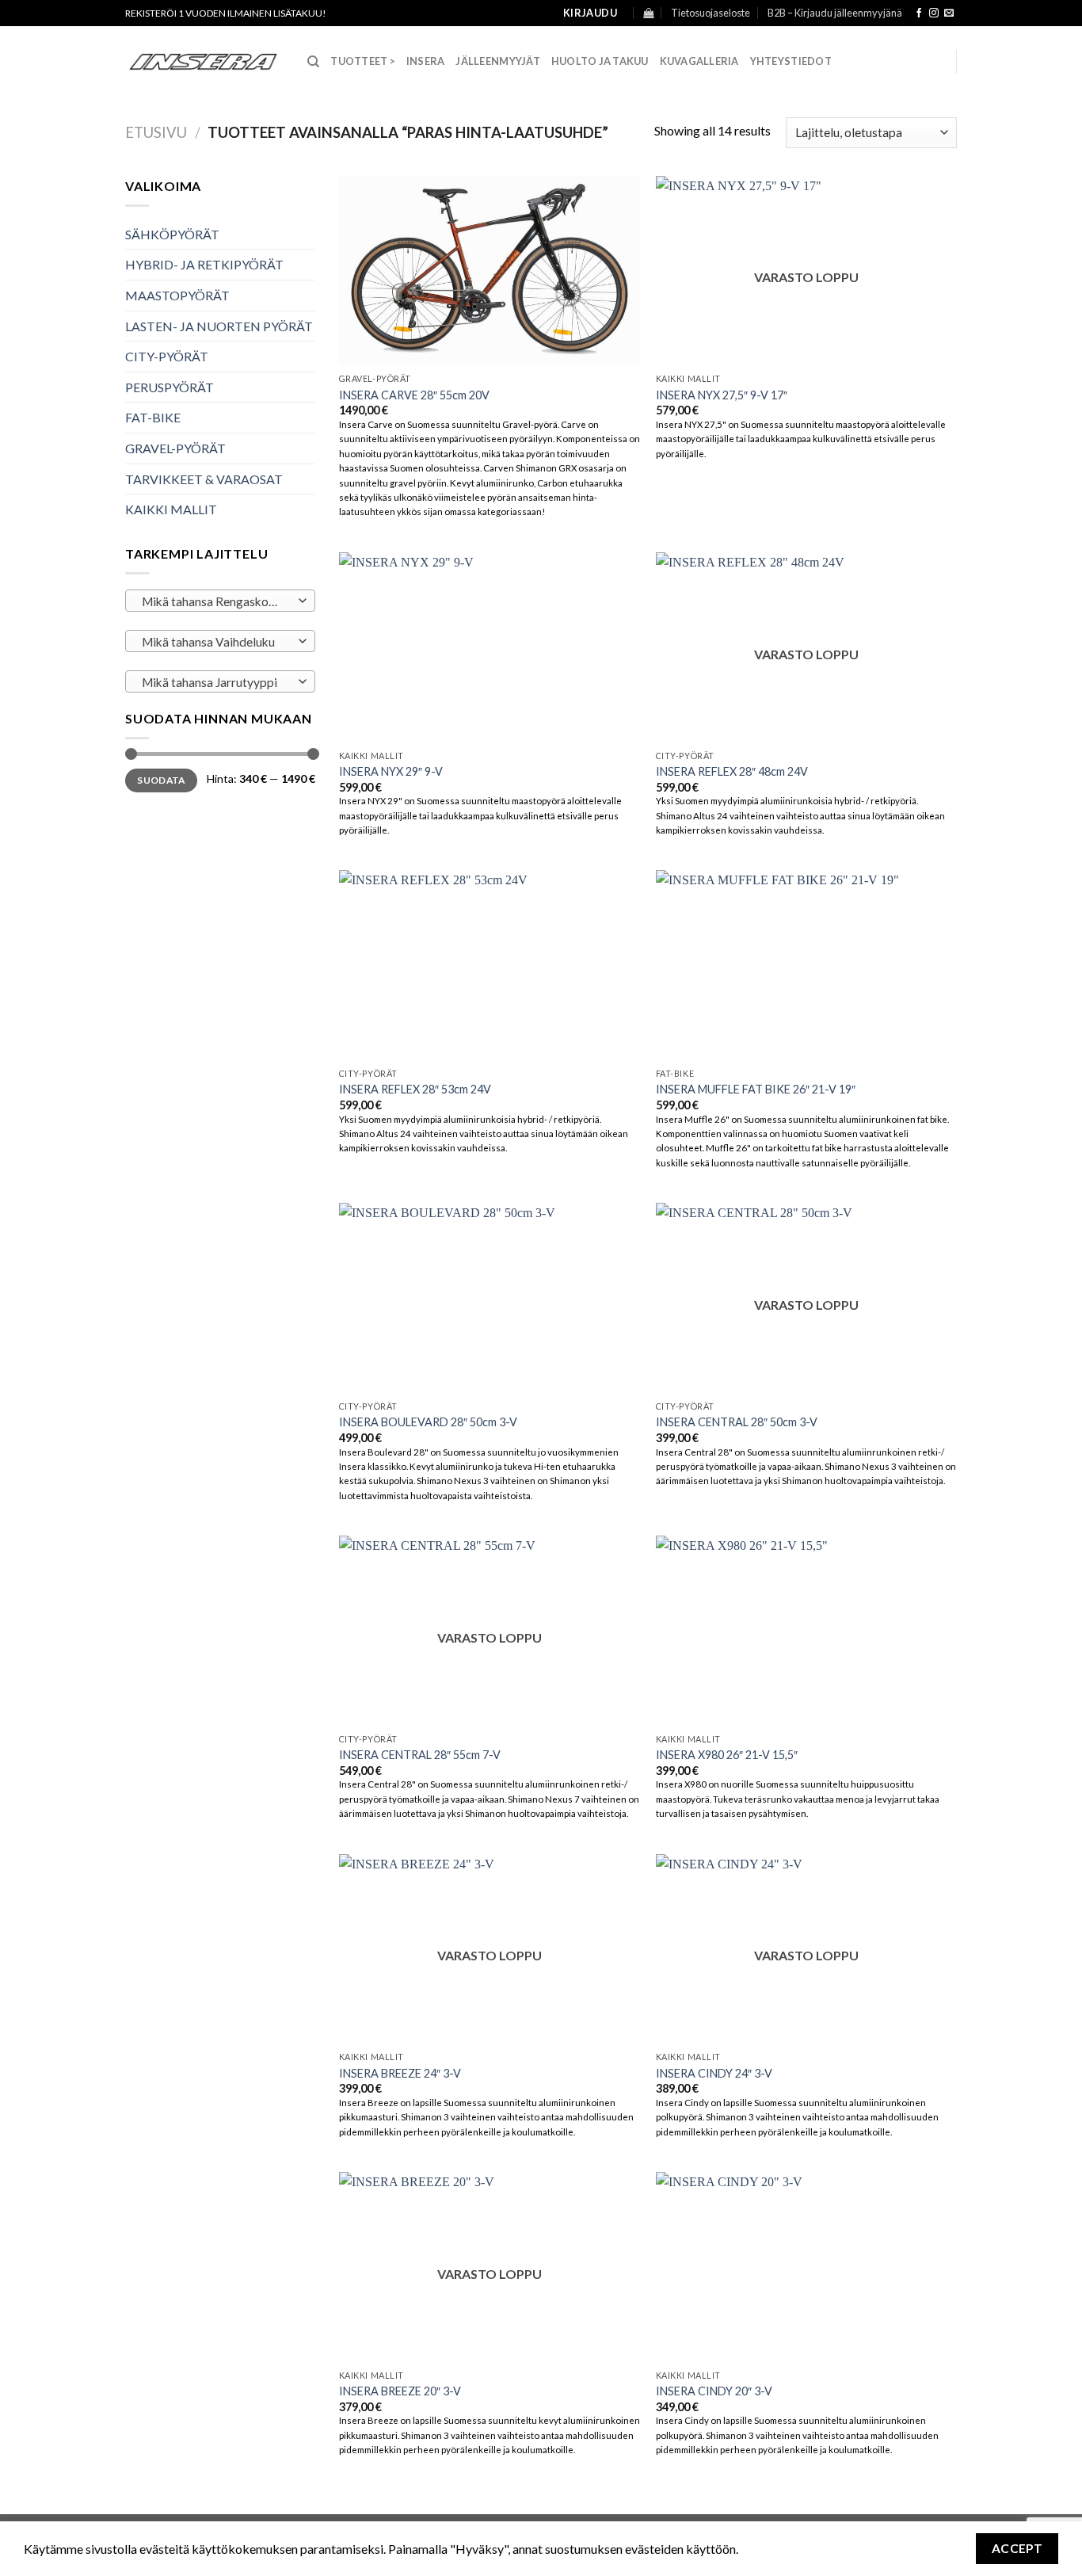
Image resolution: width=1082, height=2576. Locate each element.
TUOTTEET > (363, 61)
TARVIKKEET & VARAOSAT (204, 479)
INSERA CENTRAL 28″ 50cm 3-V (737, 1422)
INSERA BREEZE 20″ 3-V (400, 2391)
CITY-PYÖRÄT (167, 356)
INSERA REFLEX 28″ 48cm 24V (732, 771)
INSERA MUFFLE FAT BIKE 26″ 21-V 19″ (756, 1089)
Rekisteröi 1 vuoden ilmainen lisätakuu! (226, 13)
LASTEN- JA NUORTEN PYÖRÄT (219, 326)
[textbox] (217, 601)
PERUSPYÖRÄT (170, 387)
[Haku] (313, 62)
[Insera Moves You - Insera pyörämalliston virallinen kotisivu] (204, 62)
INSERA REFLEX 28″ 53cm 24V (415, 1089)
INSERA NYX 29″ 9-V (391, 771)
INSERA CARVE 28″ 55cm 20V (414, 395)
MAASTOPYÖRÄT (177, 295)
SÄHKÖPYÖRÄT (172, 234)
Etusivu (156, 132)
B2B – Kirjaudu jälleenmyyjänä (835, 13)
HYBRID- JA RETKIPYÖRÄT (204, 264)
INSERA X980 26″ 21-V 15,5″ (727, 1755)
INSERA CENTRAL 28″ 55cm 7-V (420, 1755)
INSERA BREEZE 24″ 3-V (400, 2073)
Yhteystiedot (791, 61)
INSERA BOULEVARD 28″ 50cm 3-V (428, 1422)
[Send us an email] (949, 13)
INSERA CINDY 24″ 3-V (714, 2073)
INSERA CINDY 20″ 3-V (714, 2391)
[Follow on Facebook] (919, 13)
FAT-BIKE (153, 417)
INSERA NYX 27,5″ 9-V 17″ (722, 395)
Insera (426, 61)
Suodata (161, 780)
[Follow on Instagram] (934, 13)
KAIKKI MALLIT (171, 509)
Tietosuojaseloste (711, 13)
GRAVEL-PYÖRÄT (175, 448)
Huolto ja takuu (600, 61)
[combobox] (220, 601)
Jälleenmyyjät (497, 61)
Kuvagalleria (699, 61)
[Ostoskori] (648, 13)
